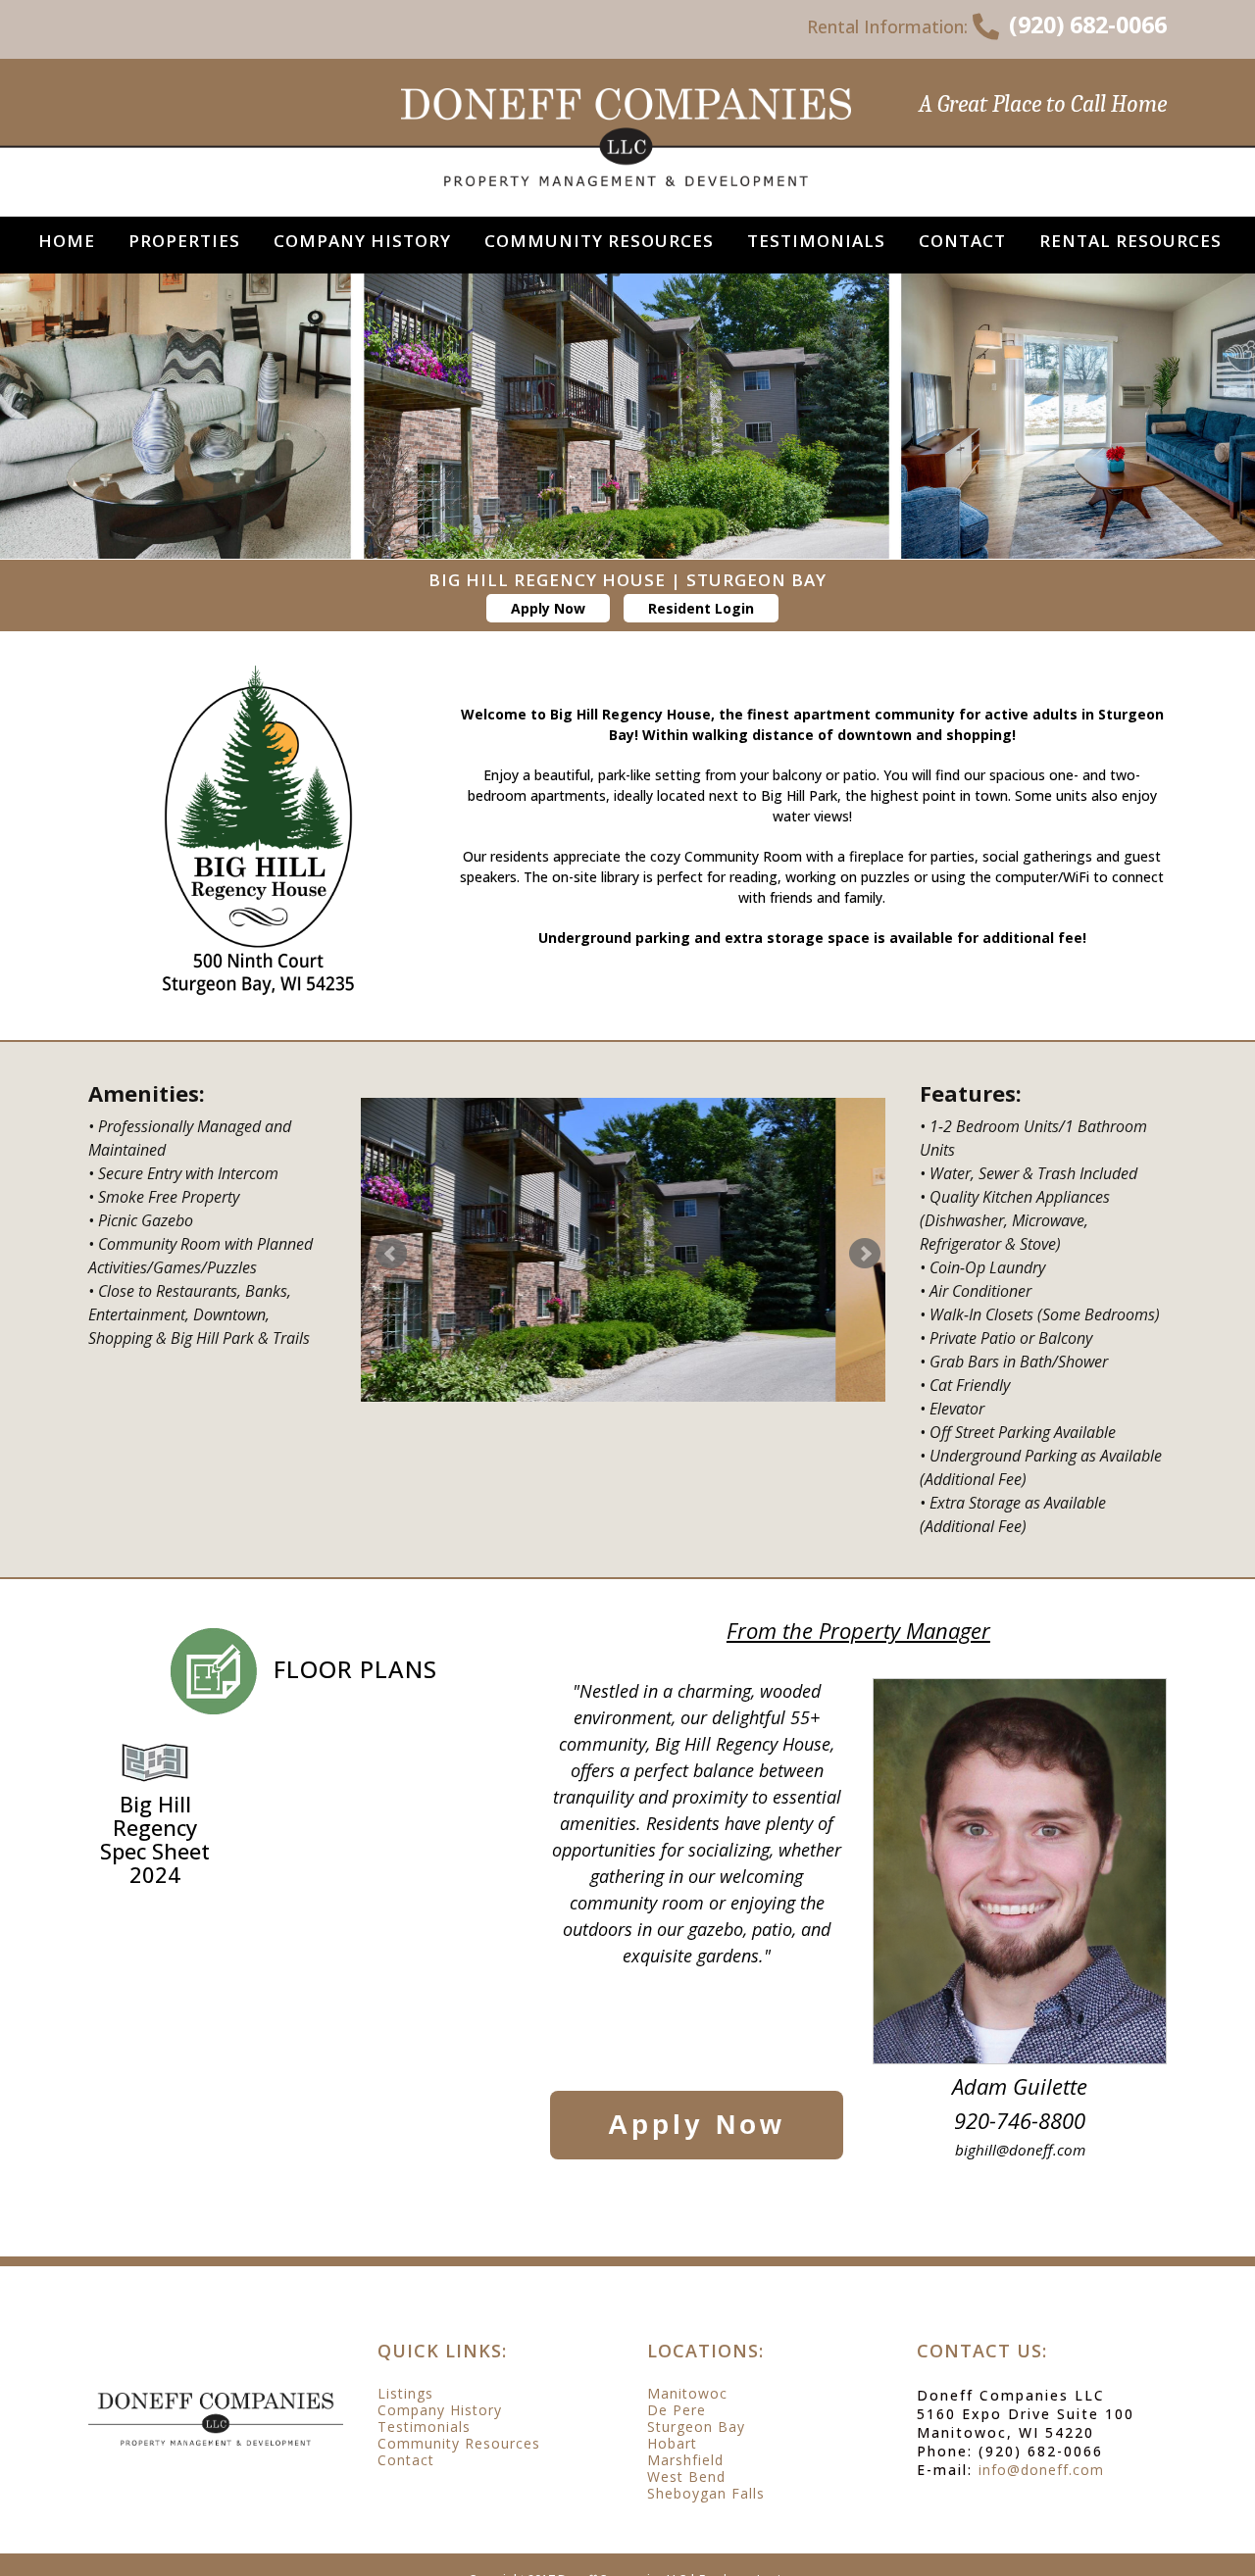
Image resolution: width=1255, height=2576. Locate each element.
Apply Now (548, 608)
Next (865, 1254)
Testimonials (424, 2427)
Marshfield (685, 2460)
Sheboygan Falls (706, 2494)
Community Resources (459, 2444)
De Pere (677, 2410)
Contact (406, 2460)
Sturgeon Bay (696, 2427)
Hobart (672, 2444)
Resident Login (701, 608)
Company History (440, 2410)
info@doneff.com (1041, 2470)
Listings (405, 2394)
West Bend (686, 2477)
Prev (391, 1254)
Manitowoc (687, 2394)
